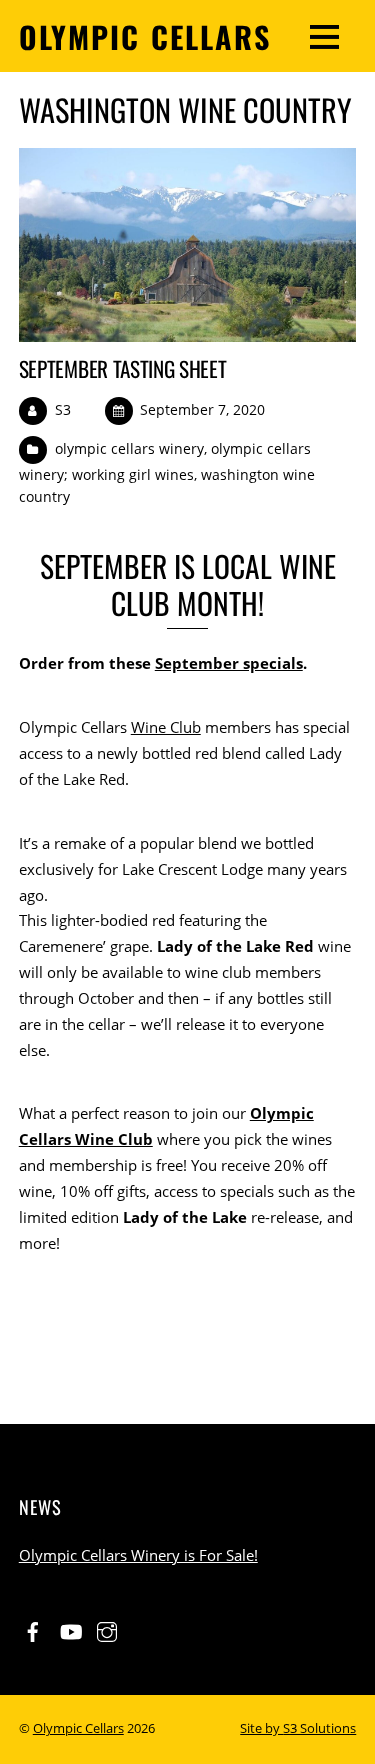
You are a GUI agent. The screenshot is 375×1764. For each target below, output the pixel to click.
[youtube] (70, 1629)
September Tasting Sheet (123, 368)
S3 (63, 409)
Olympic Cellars (78, 1728)
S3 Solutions (319, 1728)
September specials (229, 663)
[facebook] (33, 1629)
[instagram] (107, 1629)
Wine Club (166, 727)
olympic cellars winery (129, 448)
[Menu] (324, 36)
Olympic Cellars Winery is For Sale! (138, 1555)
